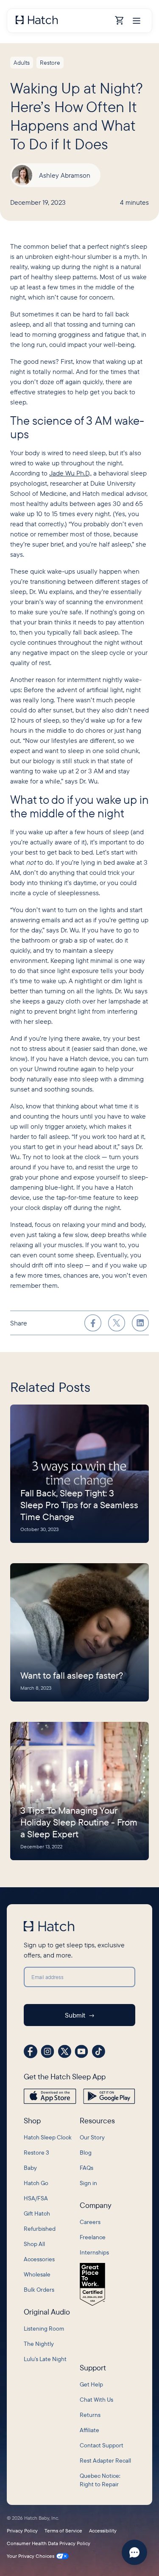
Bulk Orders (39, 2290)
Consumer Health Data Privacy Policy (49, 2543)
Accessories (39, 2259)
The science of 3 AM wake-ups (77, 427)
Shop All (34, 2244)
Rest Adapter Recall (105, 2461)
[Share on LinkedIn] (140, 1323)
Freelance (93, 2237)
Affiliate (89, 2430)
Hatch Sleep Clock (48, 2137)
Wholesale (37, 2274)
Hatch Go (36, 2183)
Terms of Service (63, 2531)
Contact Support (102, 2445)
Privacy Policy (22, 2531)
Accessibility (103, 2531)
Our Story (92, 2137)
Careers (90, 2222)
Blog (86, 2153)
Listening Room (44, 2329)
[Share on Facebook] (93, 1323)
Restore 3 (36, 2153)
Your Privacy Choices (31, 2556)
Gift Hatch (37, 2213)
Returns (90, 2415)
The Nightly (39, 2344)
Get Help (91, 2384)
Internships (94, 2252)
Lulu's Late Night (45, 2359)
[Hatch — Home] (63, 21)
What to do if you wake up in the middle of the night (79, 806)
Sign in (88, 2183)
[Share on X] (117, 1323)
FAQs (86, 2168)
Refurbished (40, 2229)
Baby (30, 2168)
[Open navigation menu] (137, 21)
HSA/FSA (36, 2198)
